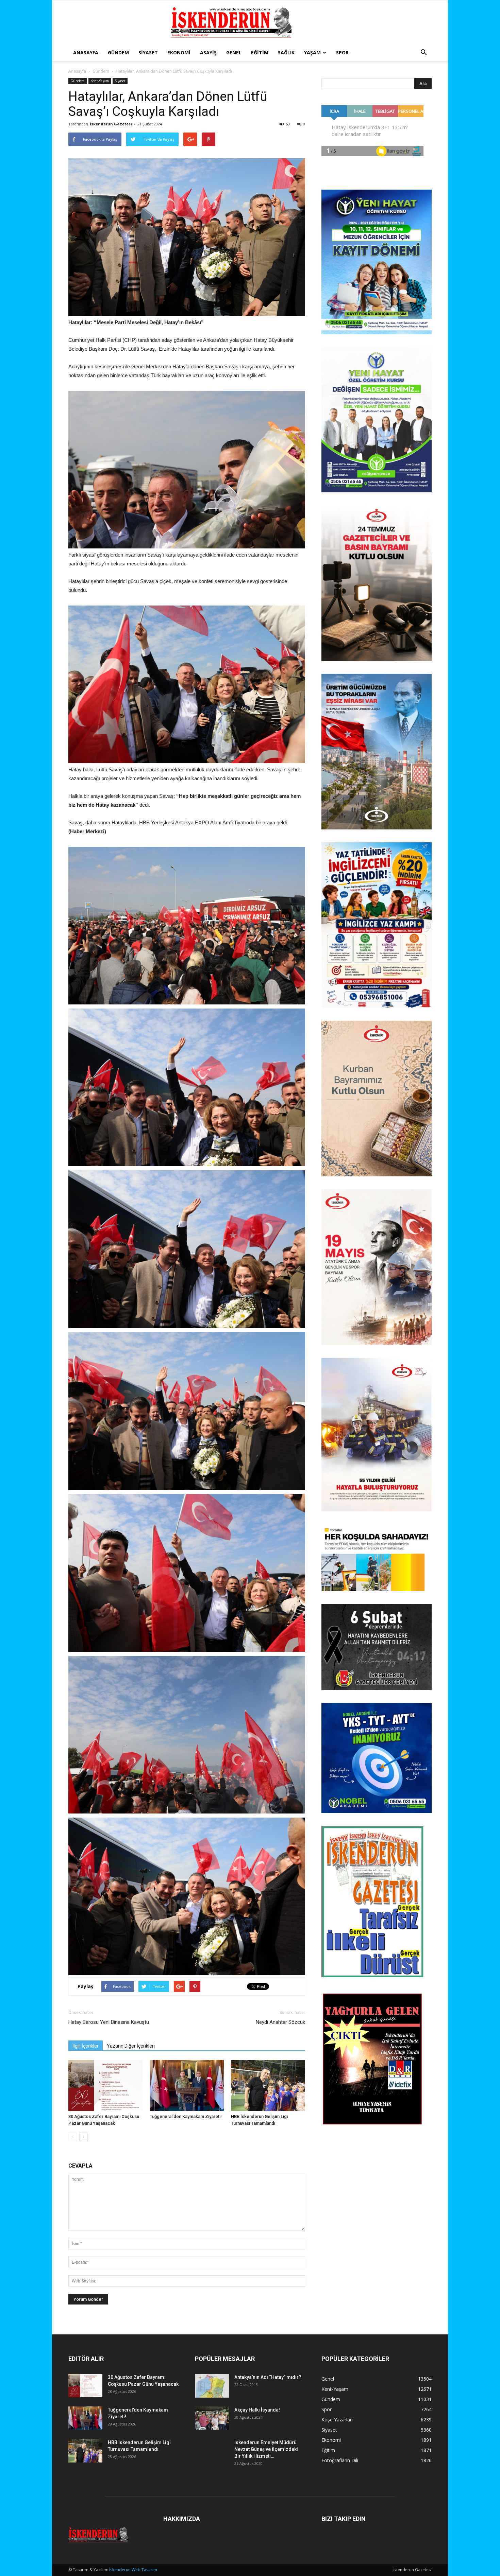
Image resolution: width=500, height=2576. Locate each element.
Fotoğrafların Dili (340, 2460)
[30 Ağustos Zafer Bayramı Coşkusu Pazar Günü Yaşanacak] (105, 2085)
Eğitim (260, 52)
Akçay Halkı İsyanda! (257, 2410)
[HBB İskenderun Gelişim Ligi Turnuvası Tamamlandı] (268, 2085)
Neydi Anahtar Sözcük (280, 2022)
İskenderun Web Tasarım (133, 2570)
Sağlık (286, 52)
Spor (342, 52)
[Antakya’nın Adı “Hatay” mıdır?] (212, 2386)
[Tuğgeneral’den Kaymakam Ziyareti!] (187, 2085)
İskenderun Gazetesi (111, 124)
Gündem (118, 52)
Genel (234, 52)
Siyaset (148, 52)
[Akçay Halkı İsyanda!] (212, 2418)
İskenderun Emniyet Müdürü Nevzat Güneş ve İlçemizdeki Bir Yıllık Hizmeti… (266, 2449)
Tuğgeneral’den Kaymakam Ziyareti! (186, 2116)
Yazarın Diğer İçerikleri (131, 2046)
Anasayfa (86, 52)
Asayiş (208, 52)
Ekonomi (179, 52)
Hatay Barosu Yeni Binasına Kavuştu (109, 2022)
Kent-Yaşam (100, 81)
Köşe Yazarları (337, 2420)
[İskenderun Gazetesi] (250, 23)
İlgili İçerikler (86, 2046)
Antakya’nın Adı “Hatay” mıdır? (268, 2377)
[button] (423, 53)
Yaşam (312, 52)
